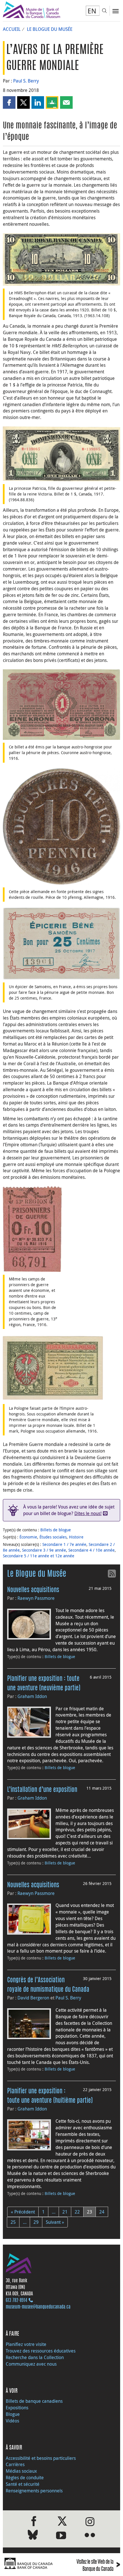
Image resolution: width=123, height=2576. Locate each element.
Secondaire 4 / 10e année (92, 1550)
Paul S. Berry (26, 81)
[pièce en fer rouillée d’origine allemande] (61, 826)
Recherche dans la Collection (35, 2357)
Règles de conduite (25, 2478)
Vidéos (12, 2421)
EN (92, 11)
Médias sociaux (21, 2471)
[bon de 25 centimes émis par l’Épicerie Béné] (61, 943)
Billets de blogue (56, 1530)
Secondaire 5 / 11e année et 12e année (39, 1556)
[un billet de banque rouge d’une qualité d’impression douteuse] (61, 704)
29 (36, 2222)
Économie (28, 1537)
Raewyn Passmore (36, 1598)
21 (65, 2212)
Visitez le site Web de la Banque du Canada (98, 2566)
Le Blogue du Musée (50, 29)
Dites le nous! (88, 1513)
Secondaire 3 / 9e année (44, 1550)
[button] (9, 102)
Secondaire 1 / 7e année (64, 1544)
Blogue (13, 2414)
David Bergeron (33, 1998)
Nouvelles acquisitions (33, 1590)
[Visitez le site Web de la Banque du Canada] (31, 2564)
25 (13, 2222)
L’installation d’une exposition (42, 1790)
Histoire (76, 1537)
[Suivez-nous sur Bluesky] (33, 2536)
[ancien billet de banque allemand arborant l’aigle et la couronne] (53, 1367)
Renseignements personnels (34, 2491)
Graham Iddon (32, 1696)
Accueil (12, 29)
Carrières (15, 2464)
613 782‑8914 (16, 2301)
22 (77, 2212)
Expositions (17, 2408)
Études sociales (53, 1537)
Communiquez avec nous (31, 2364)
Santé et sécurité (23, 2484)
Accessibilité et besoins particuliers (41, 2458)
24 (102, 2212)
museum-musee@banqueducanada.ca (38, 2307)
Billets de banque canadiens (34, 2401)
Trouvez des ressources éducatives (41, 2351)
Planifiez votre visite (26, 2344)
